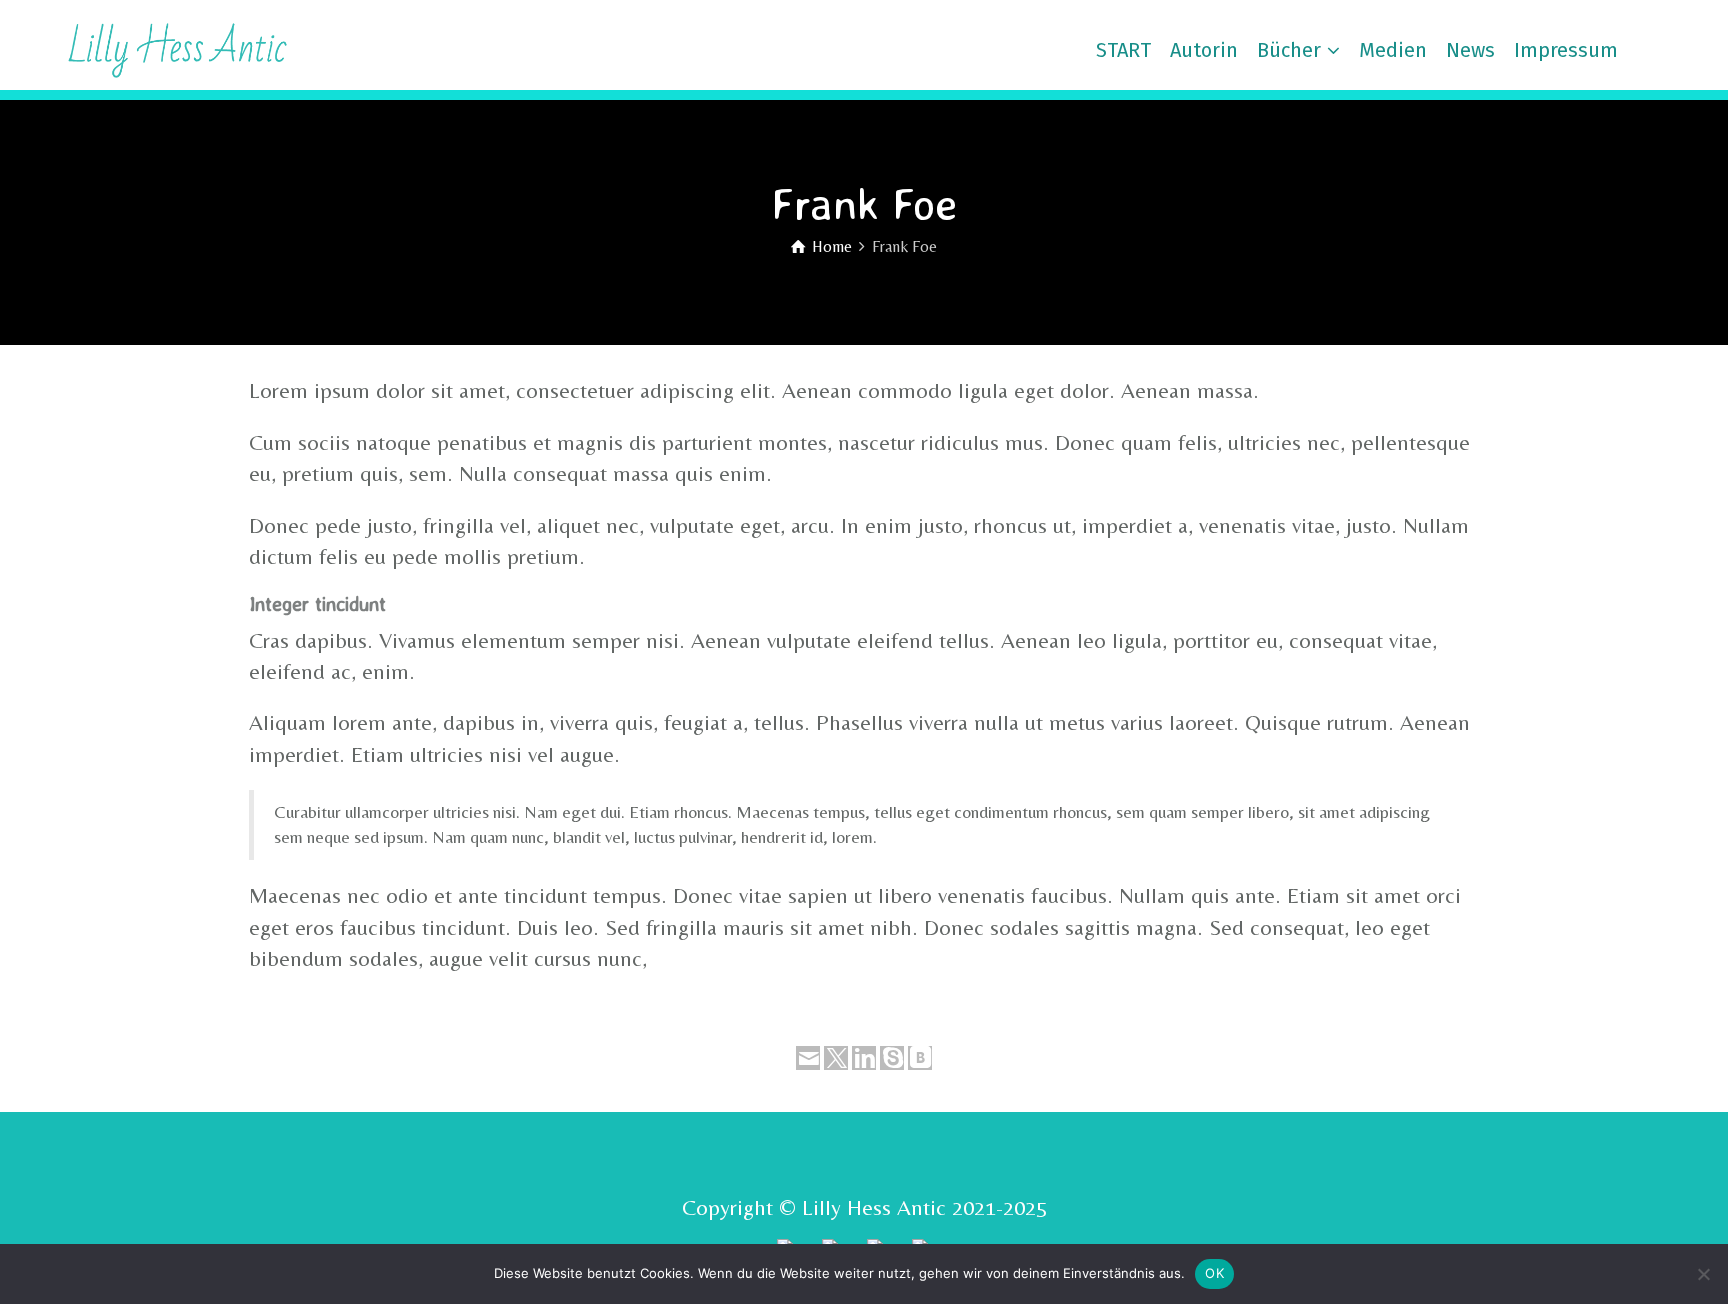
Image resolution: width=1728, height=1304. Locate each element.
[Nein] (1703, 1274)
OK (1214, 1273)
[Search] (1678, 50)
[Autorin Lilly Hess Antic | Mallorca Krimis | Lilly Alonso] (159, 47)
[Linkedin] (864, 1058)
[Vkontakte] (920, 1058)
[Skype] (892, 1058)
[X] (836, 1058)
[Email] (808, 1058)
